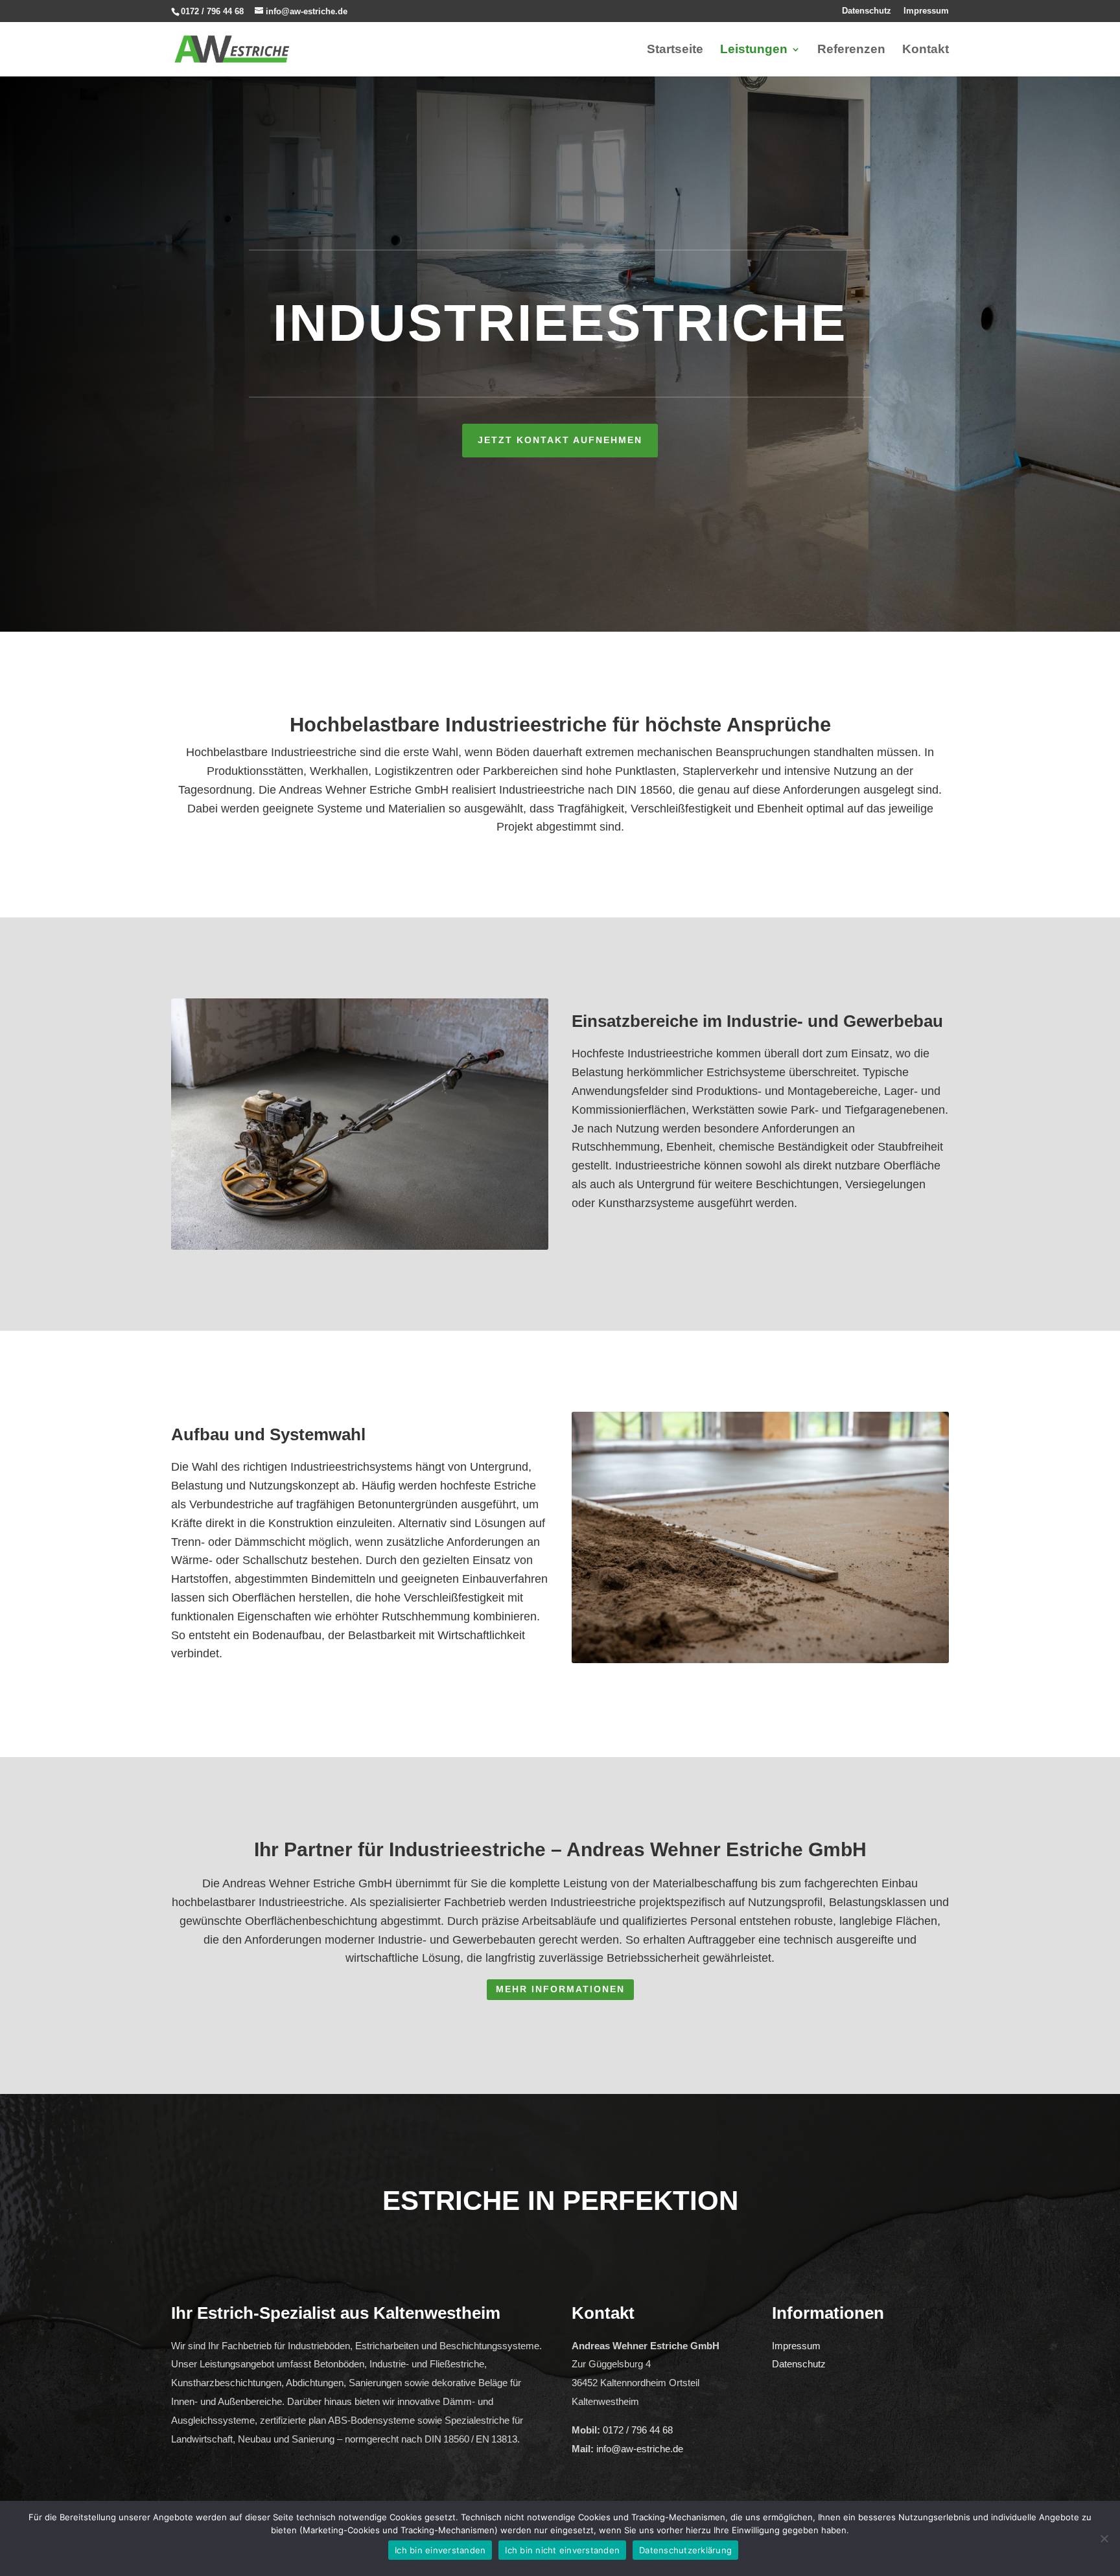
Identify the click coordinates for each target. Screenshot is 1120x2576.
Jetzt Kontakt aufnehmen (560, 440)
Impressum (926, 11)
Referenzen (851, 50)
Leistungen (754, 50)
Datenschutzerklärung (685, 2550)
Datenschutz (867, 11)
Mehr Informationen (560, 1989)
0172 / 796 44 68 (212, 11)
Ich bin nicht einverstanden (562, 2550)
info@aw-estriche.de (640, 2449)
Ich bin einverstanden (440, 2550)
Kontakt (926, 50)
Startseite (675, 50)
